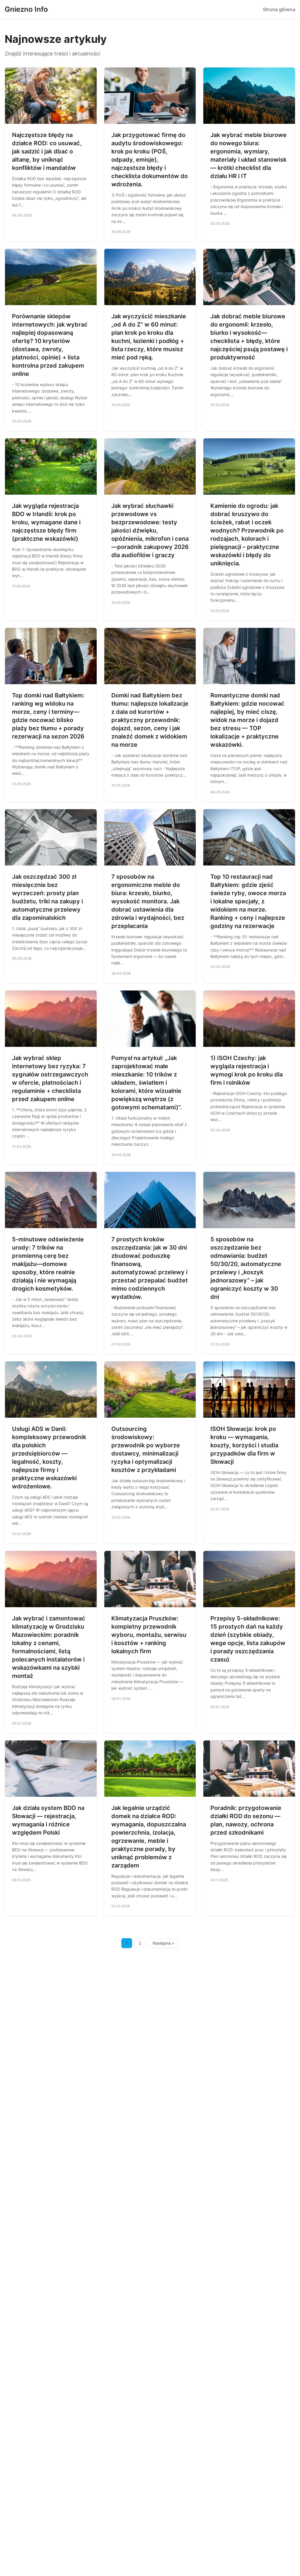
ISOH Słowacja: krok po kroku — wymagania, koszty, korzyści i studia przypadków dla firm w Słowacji (244, 1445)
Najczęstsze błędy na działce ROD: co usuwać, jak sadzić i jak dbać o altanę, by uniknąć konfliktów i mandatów (47, 151)
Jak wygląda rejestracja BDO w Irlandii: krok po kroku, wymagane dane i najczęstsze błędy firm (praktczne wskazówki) (46, 522)
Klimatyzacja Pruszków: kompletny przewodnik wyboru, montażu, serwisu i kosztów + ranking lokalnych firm (149, 1635)
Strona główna (279, 9)
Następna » (163, 1943)
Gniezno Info (26, 9)
